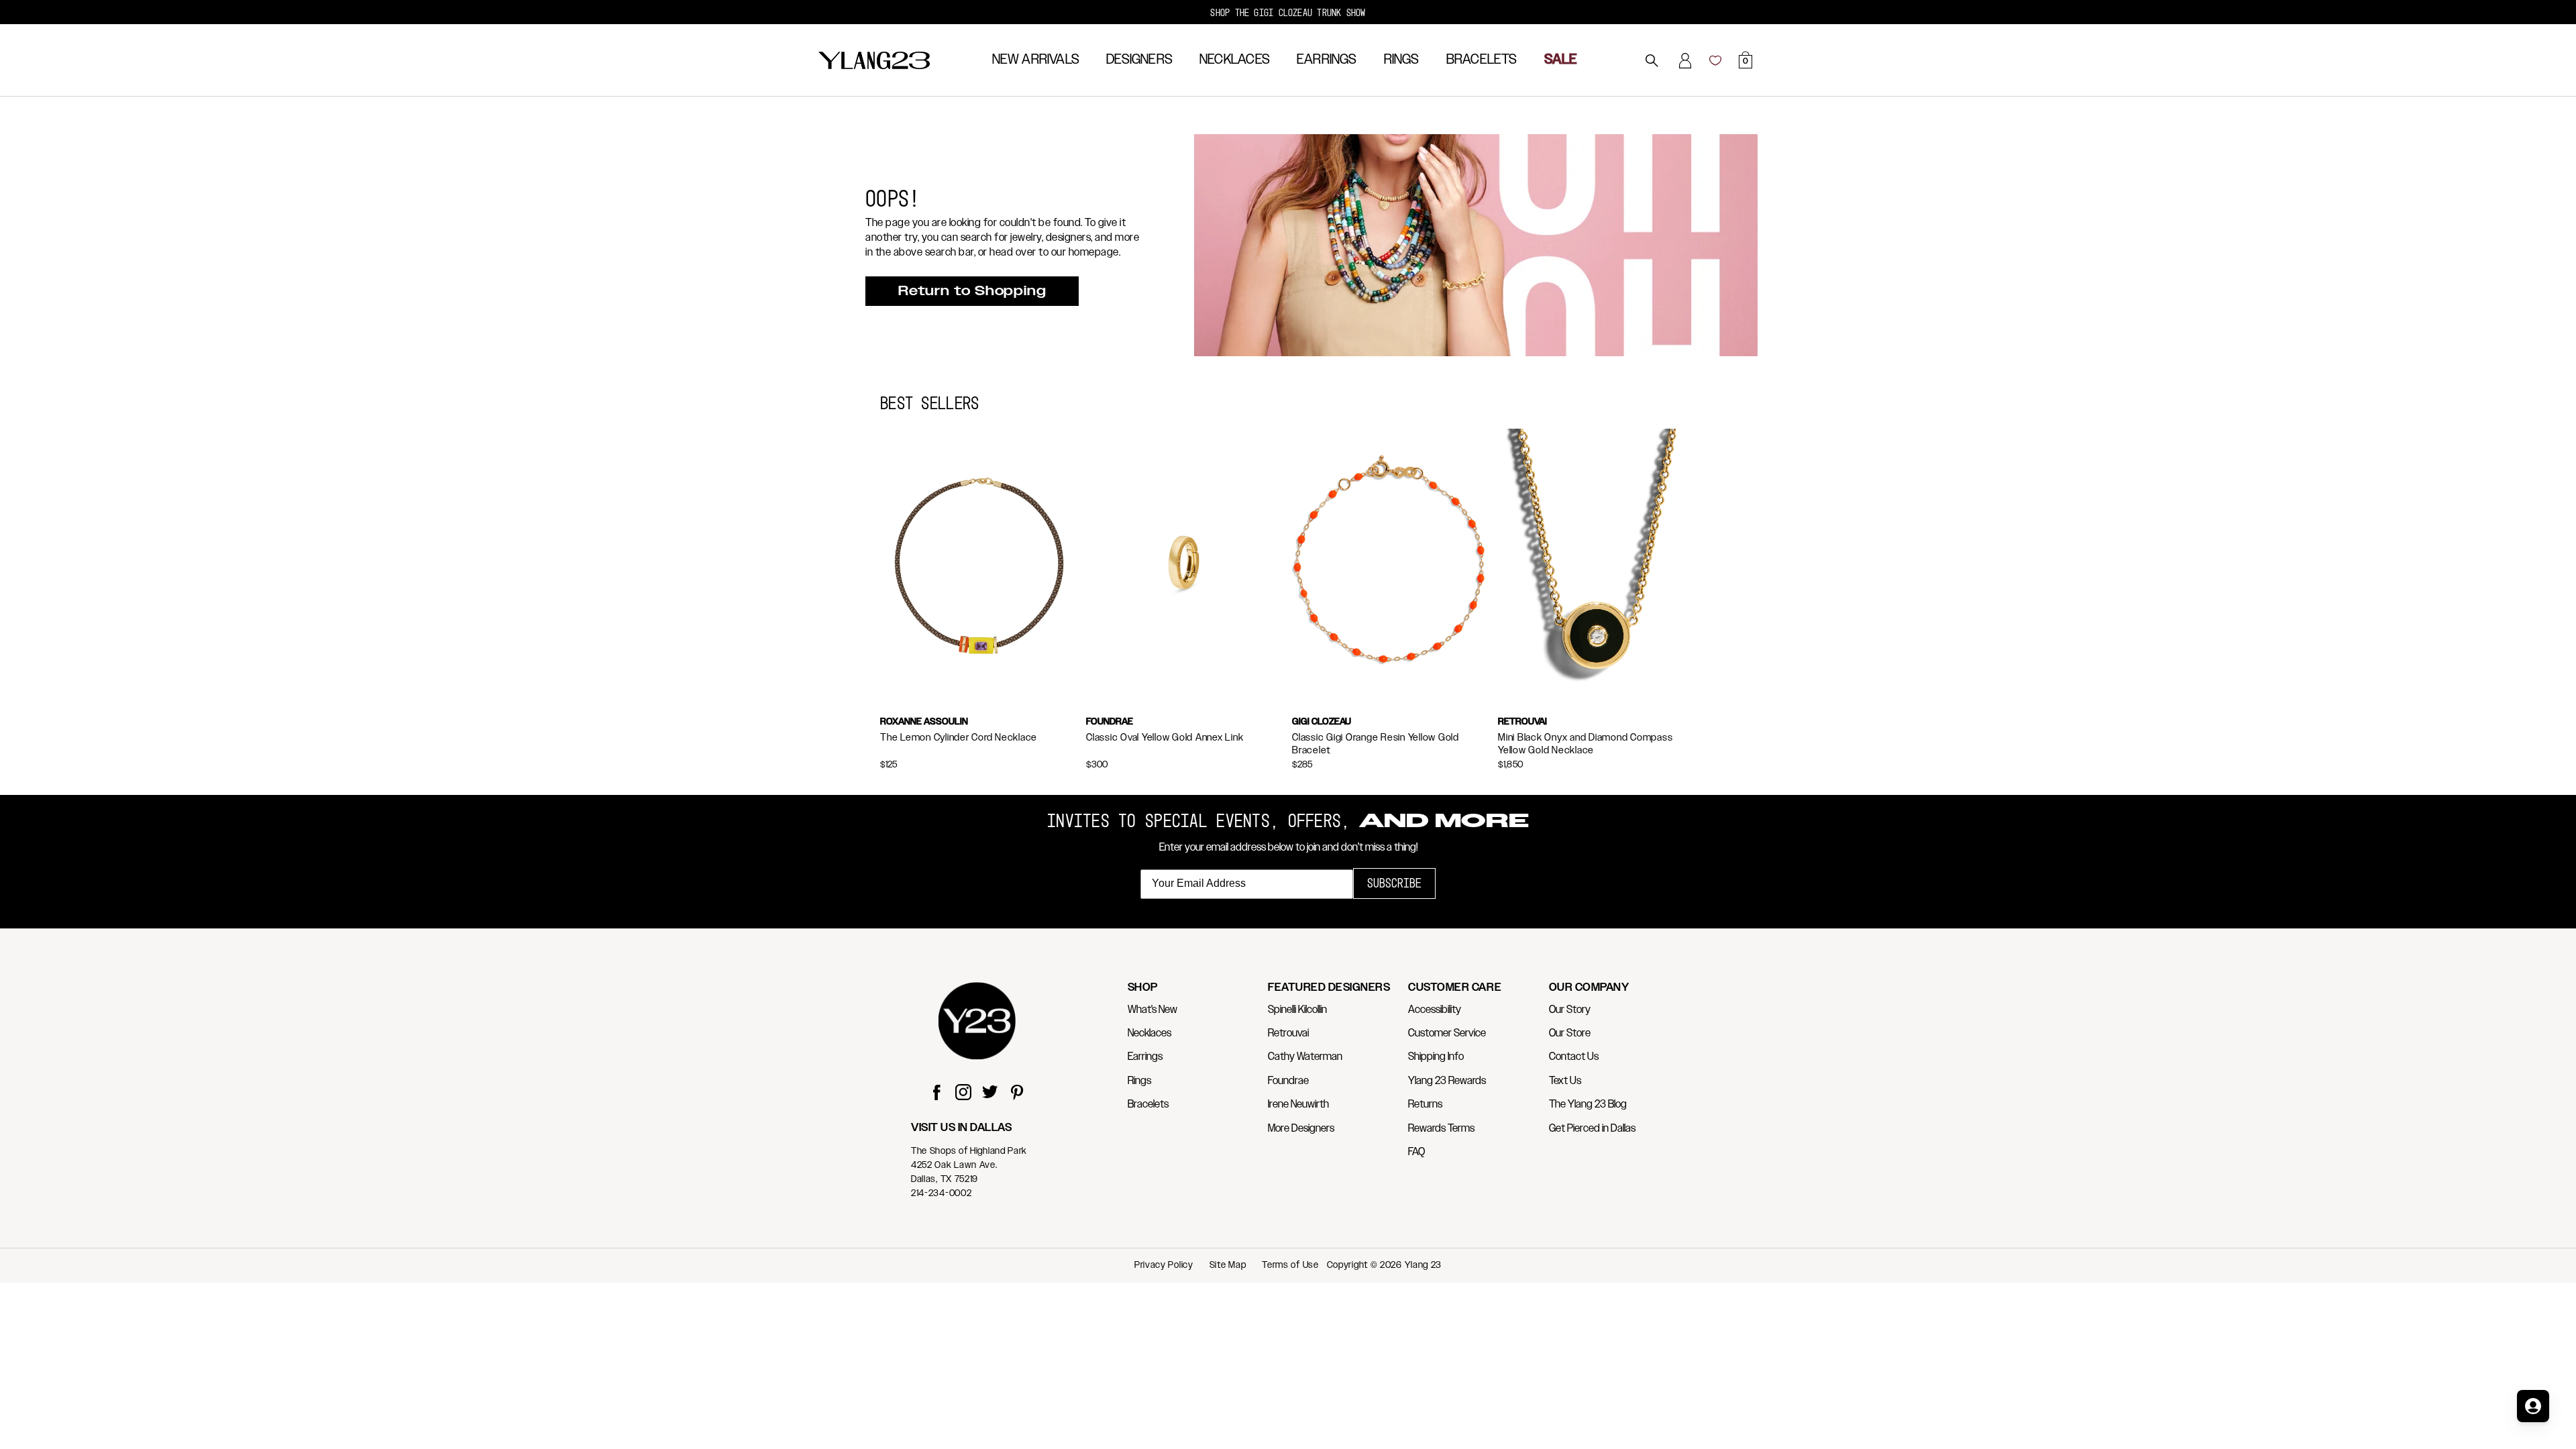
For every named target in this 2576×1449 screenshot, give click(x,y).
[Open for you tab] (2533, 1406)
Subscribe (1394, 883)
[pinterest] (1017, 1094)
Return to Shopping (972, 291)
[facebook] (936, 1094)
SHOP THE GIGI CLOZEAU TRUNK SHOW (1288, 12)
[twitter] (990, 1094)
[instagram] (963, 1094)
